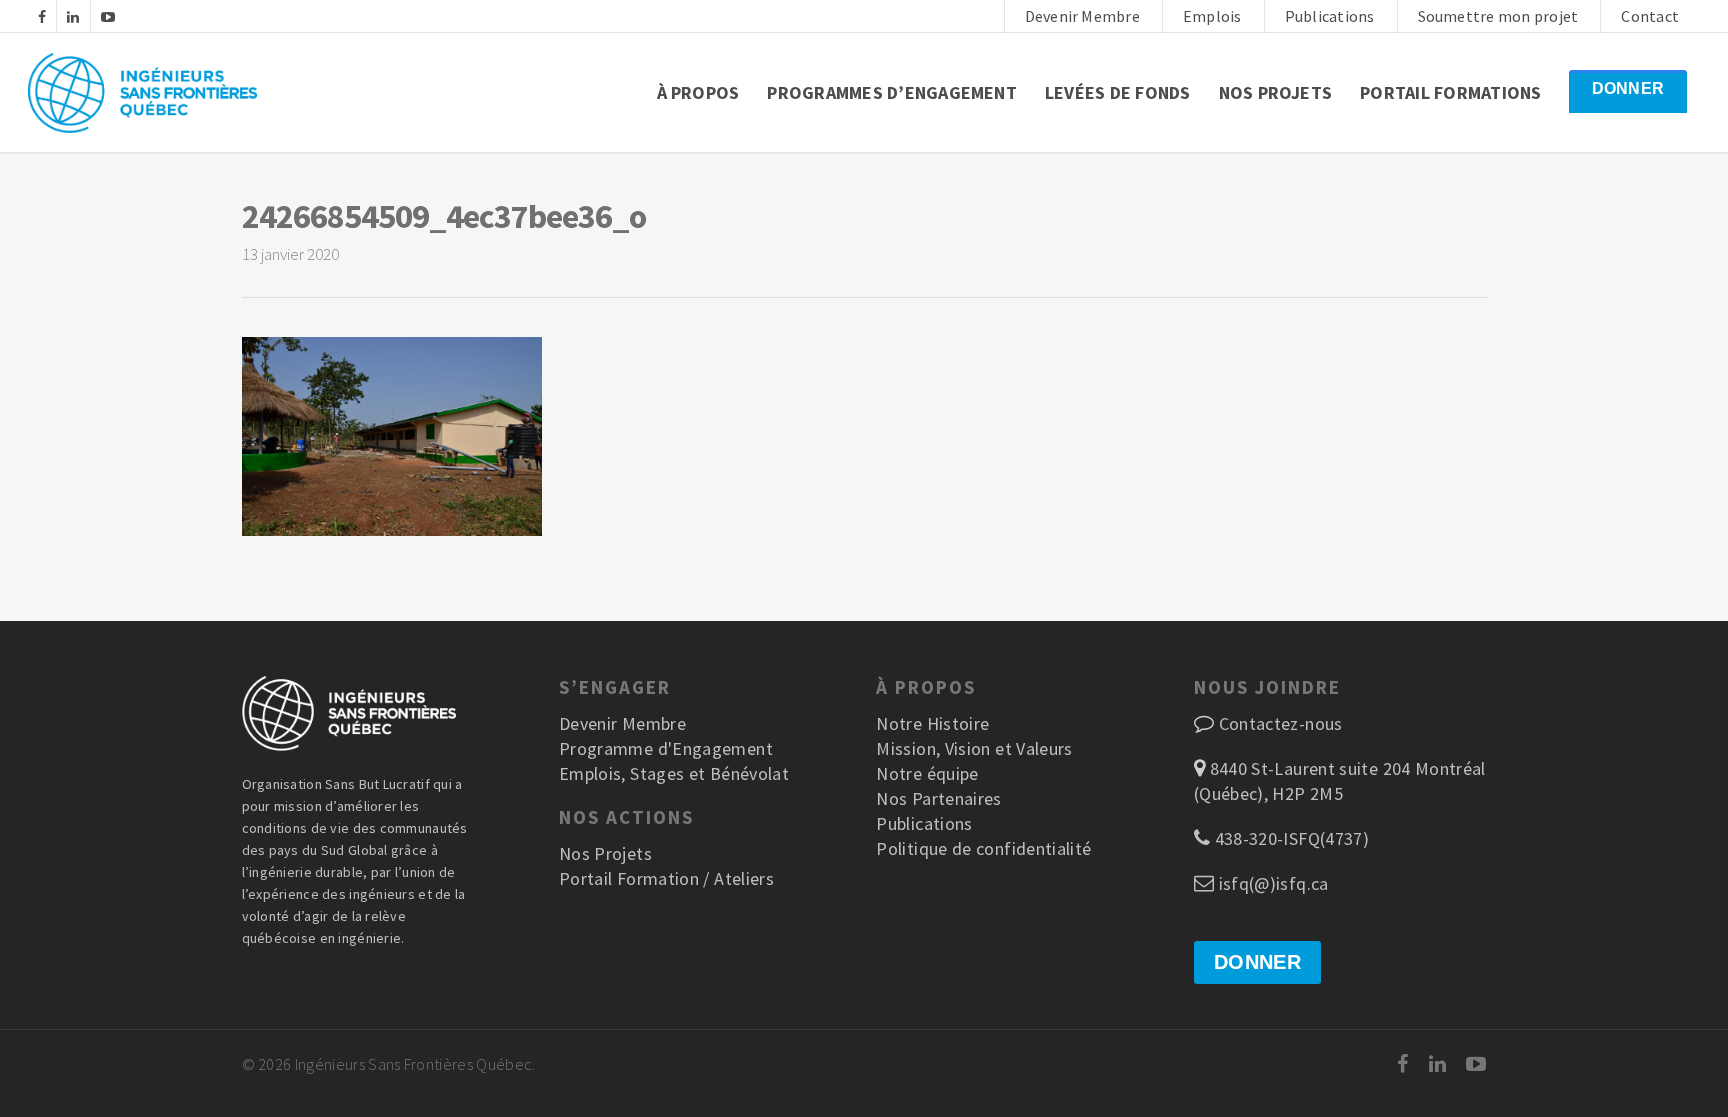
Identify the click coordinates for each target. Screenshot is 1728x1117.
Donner (1628, 88)
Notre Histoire (932, 723)
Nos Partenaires (938, 798)
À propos (698, 92)
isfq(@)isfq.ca (1271, 883)
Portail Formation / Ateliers (666, 878)
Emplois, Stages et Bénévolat (674, 773)
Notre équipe (927, 773)
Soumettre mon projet (1498, 16)
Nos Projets (605, 853)
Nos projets (1276, 92)
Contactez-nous (1281, 723)
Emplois (1212, 16)
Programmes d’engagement (892, 92)
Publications (1330, 16)
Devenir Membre (1082, 16)
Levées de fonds (1118, 92)
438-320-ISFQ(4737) (1289, 838)
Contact (1650, 16)
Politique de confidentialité (983, 848)
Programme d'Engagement (666, 748)
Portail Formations (1450, 92)
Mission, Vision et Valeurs (974, 748)
